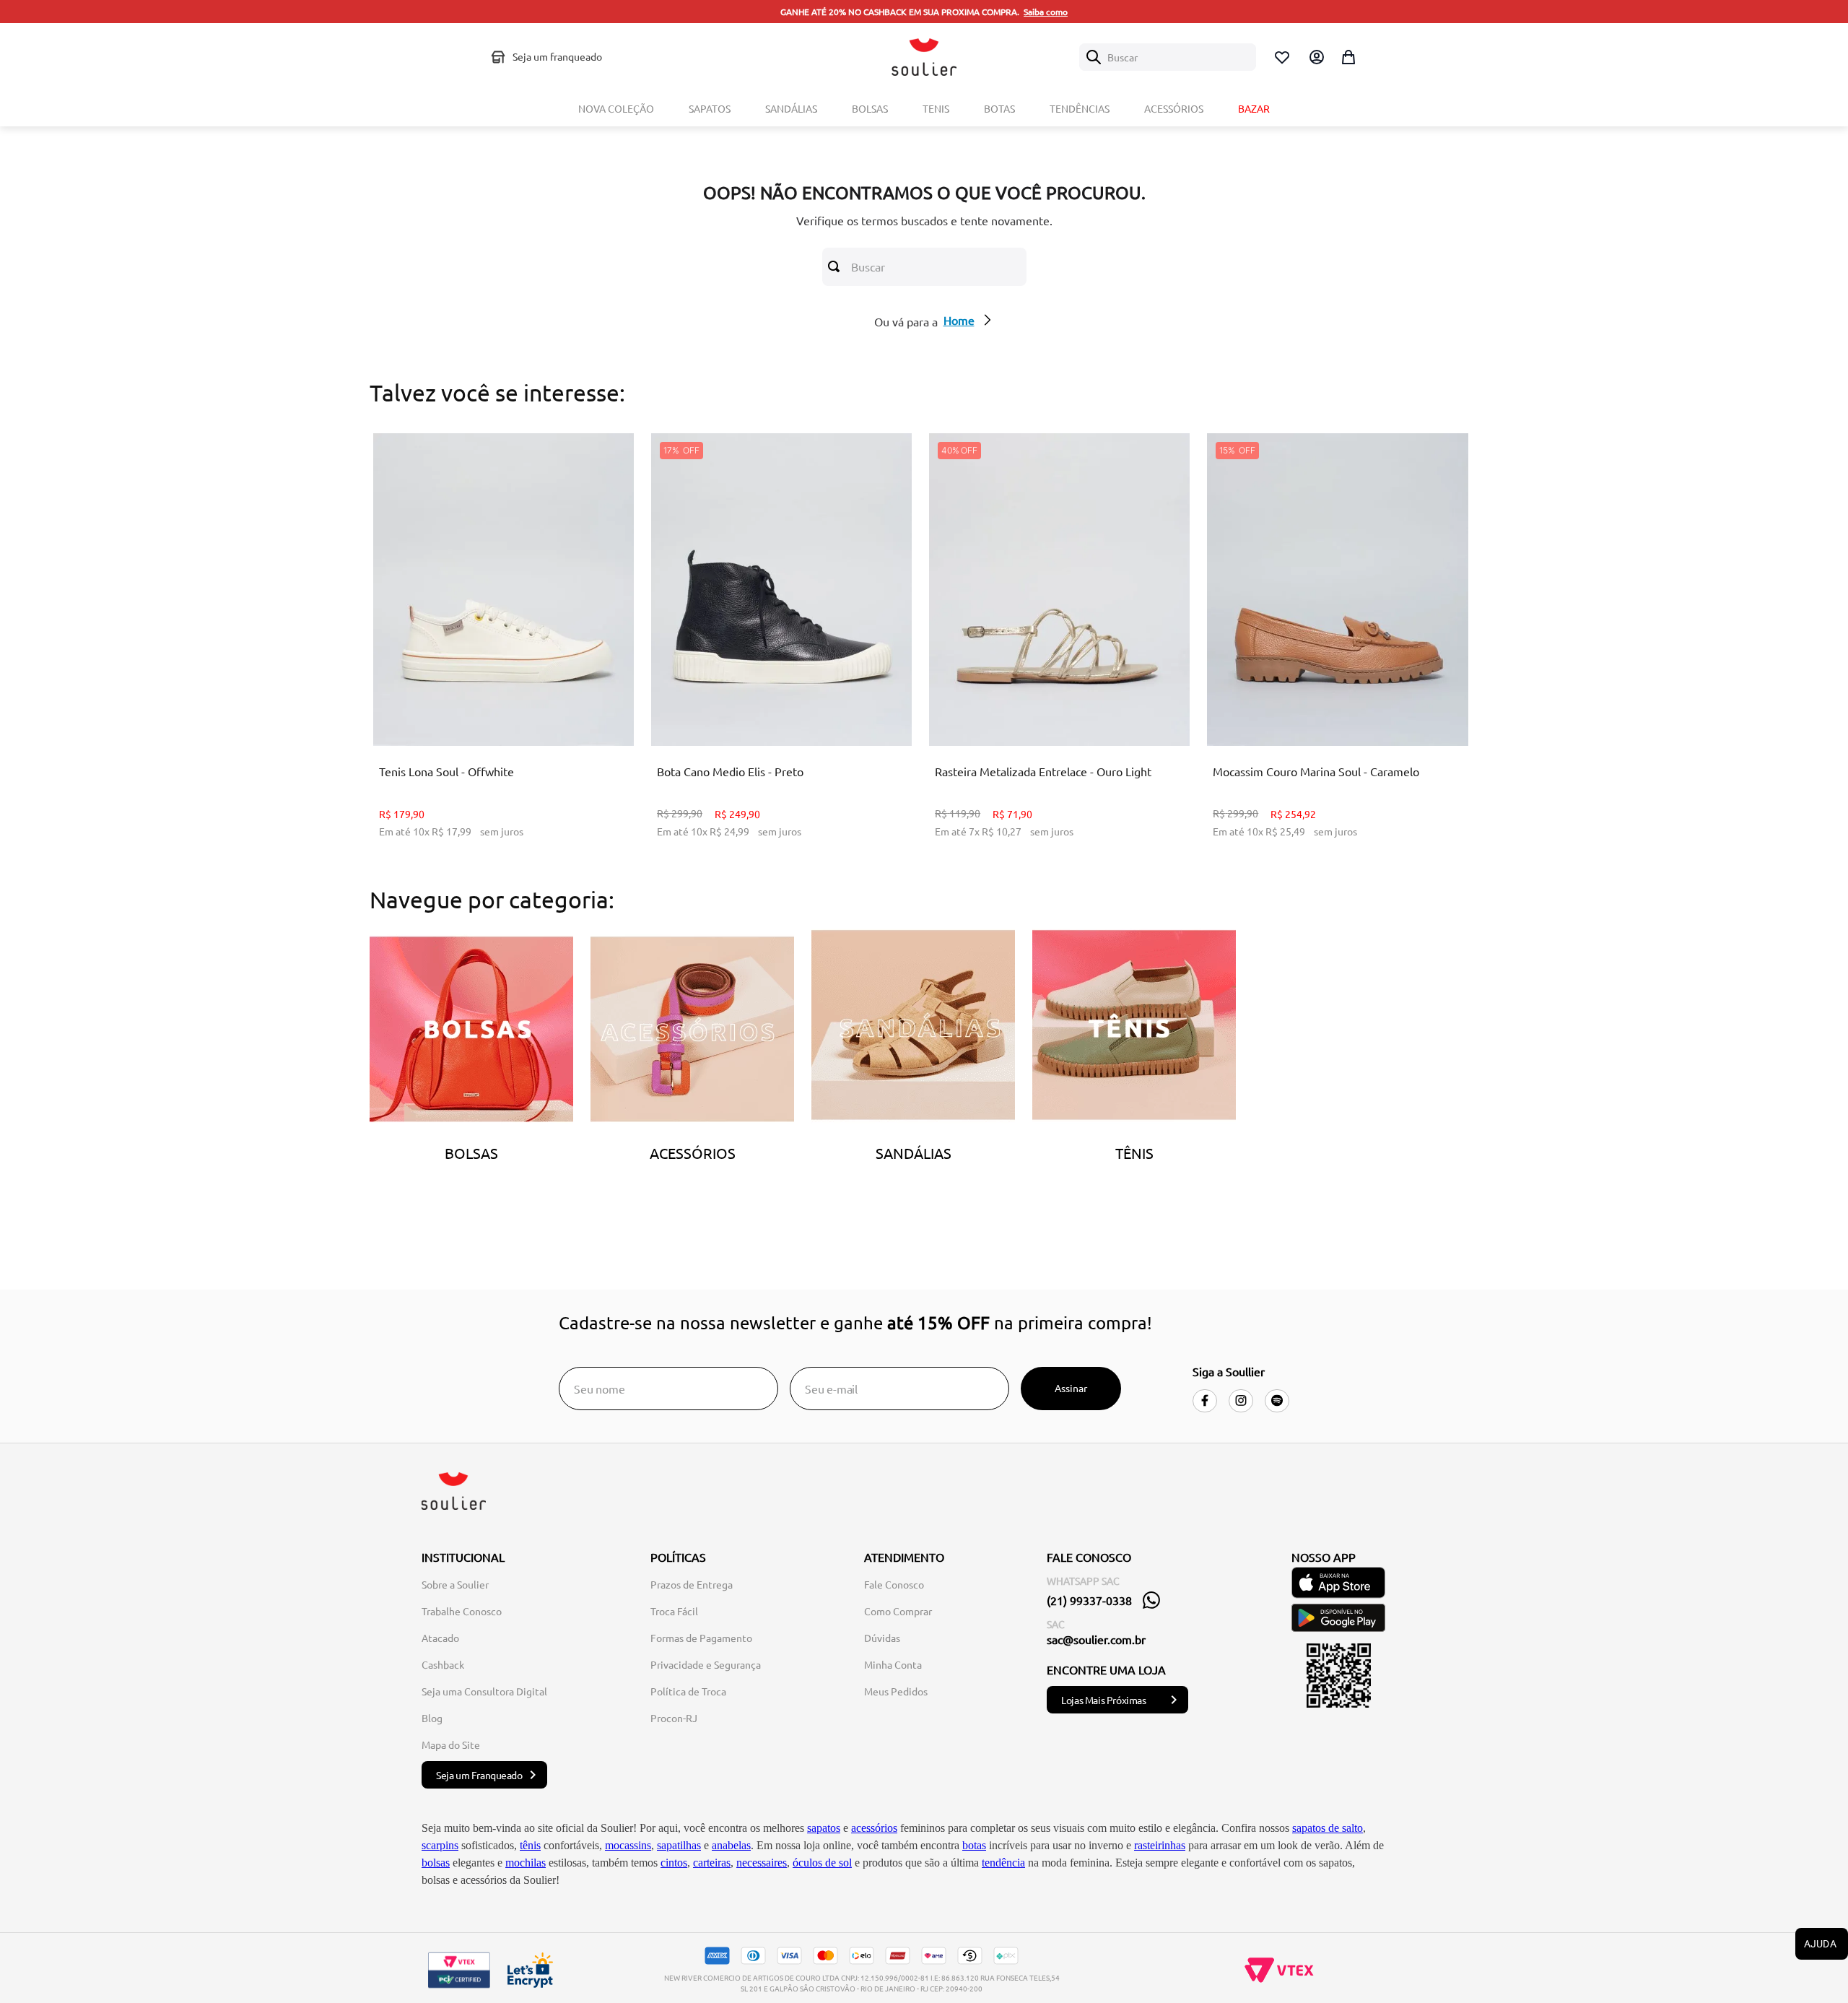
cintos (674, 1863)
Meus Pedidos (896, 1691)
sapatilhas (679, 1845)
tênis (530, 1845)
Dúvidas (882, 1638)
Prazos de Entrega (692, 1584)
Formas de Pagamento (701, 1638)
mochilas (526, 1863)
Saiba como (1046, 12)
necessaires (762, 1863)
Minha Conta (893, 1664)
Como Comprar (898, 1611)
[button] (492, 709)
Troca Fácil (674, 1611)
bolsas (436, 1863)
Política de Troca (688, 1691)
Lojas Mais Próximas (1103, 1700)
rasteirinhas (1160, 1845)
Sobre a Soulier (455, 1584)
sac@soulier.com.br (1096, 1639)
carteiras (712, 1863)
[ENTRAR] (1315, 57)
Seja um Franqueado (479, 1775)
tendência (1003, 1863)
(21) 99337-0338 (1089, 1600)
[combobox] (1168, 57)
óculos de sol (822, 1863)
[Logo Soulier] (924, 57)
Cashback (443, 1664)
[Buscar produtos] (837, 266)
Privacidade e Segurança (706, 1664)
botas (974, 1845)
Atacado (440, 1638)
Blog (432, 1718)
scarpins (440, 1845)
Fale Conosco (894, 1584)
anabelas (731, 1845)
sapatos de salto (1328, 1828)
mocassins (628, 1845)
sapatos (824, 1828)
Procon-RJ (674, 1718)
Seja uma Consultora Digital (484, 1691)
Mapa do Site (451, 1745)
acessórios (874, 1828)
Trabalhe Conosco (462, 1611)
